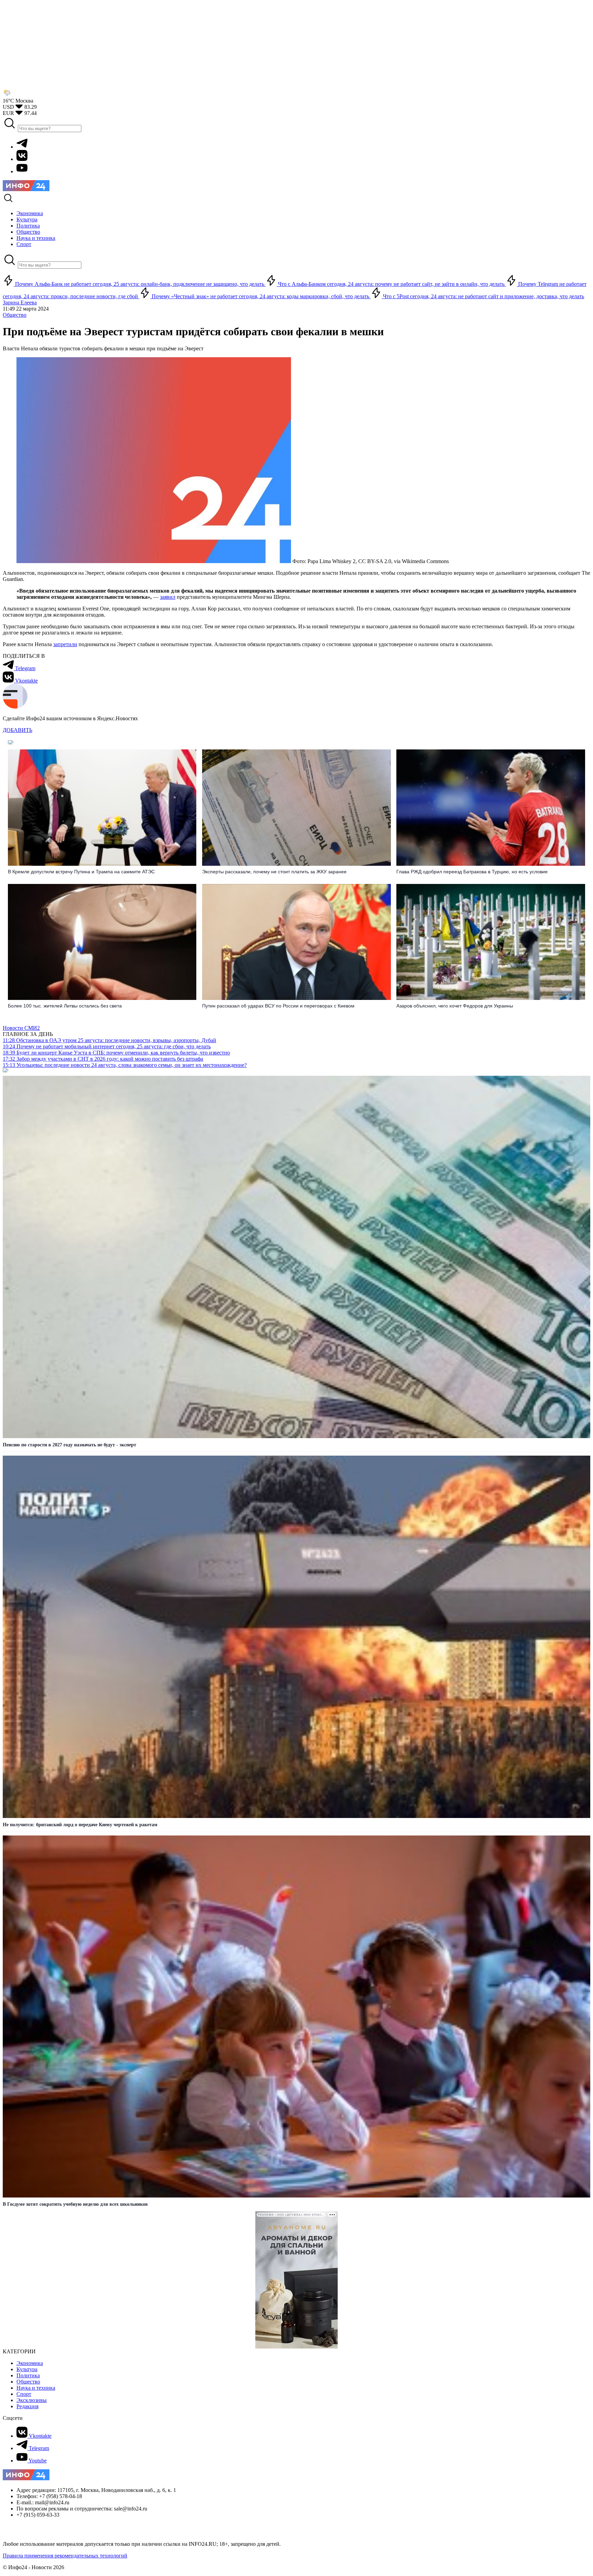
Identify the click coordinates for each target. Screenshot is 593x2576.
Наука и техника (36, 2388)
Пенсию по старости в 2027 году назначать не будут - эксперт (69, 1445)
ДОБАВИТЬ (18, 730)
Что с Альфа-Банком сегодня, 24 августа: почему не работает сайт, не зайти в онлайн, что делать (391, 284)
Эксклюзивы (32, 2400)
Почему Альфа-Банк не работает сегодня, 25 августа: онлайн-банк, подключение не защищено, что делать (140, 284)
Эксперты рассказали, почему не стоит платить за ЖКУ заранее (274, 872)
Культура (27, 2369)
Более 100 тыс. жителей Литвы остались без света (65, 1006)
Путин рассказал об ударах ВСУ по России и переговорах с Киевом (278, 1006)
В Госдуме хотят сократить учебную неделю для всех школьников (75, 2204)
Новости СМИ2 (21, 1028)
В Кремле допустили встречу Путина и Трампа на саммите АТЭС (81, 872)
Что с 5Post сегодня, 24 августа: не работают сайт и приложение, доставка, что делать (483, 296)
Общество (15, 315)
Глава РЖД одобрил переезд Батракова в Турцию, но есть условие (472, 872)
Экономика (30, 2363)
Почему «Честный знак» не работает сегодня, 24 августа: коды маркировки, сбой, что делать (260, 296)
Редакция (27, 2406)
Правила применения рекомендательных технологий (65, 2556)
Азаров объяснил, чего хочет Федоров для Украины (455, 1006)
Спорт (24, 2394)
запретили (65, 644)
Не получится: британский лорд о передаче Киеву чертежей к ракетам (80, 1825)
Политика (28, 2375)
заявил (168, 597)
